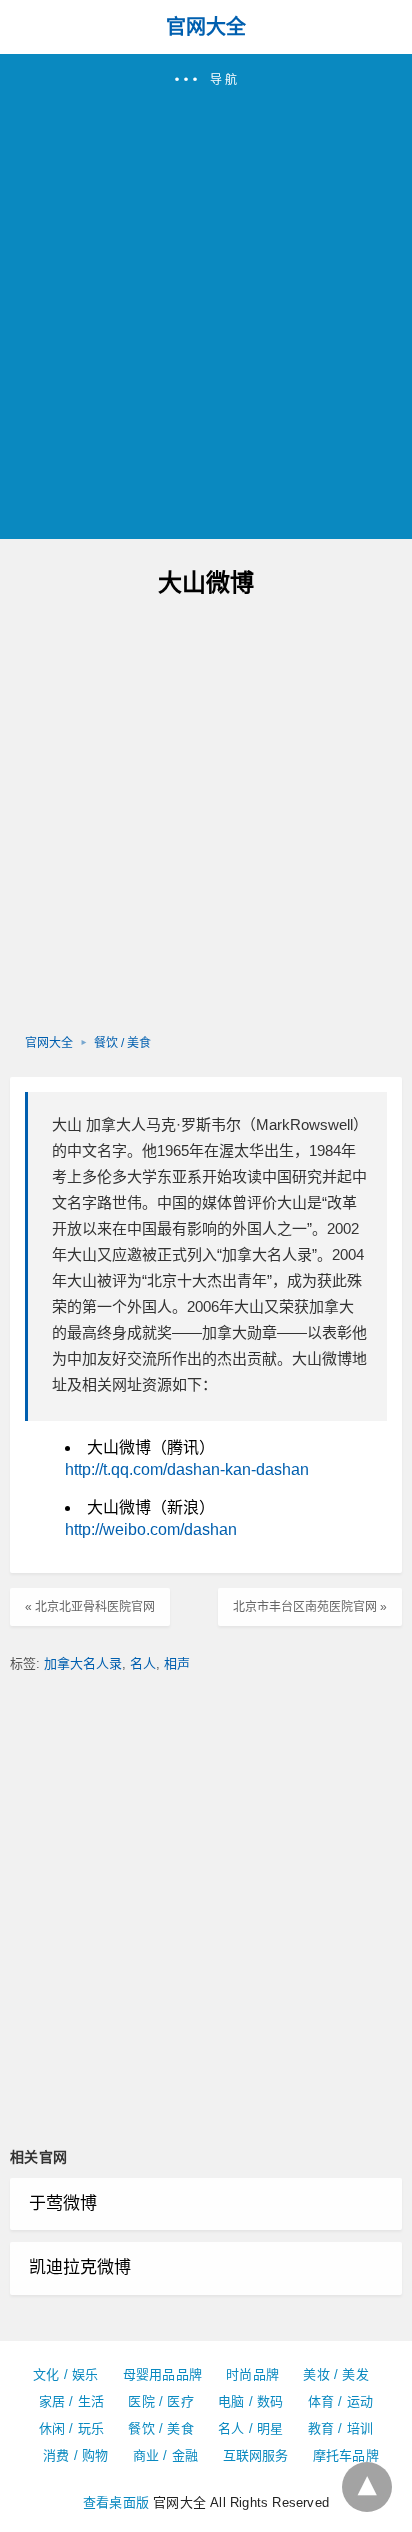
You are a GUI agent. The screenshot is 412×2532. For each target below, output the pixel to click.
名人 (143, 1663)
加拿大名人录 (83, 1663)
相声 (177, 1663)
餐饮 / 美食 (122, 1043)
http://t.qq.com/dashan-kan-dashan (187, 1469)
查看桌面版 (116, 2502)
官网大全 (206, 27)
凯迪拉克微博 (80, 2267)
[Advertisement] (206, 305)
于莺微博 (63, 2203)
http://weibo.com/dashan (151, 1529)
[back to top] (367, 2487)
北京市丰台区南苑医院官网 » (310, 1607)
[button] (206, 296)
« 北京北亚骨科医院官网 (90, 1607)
